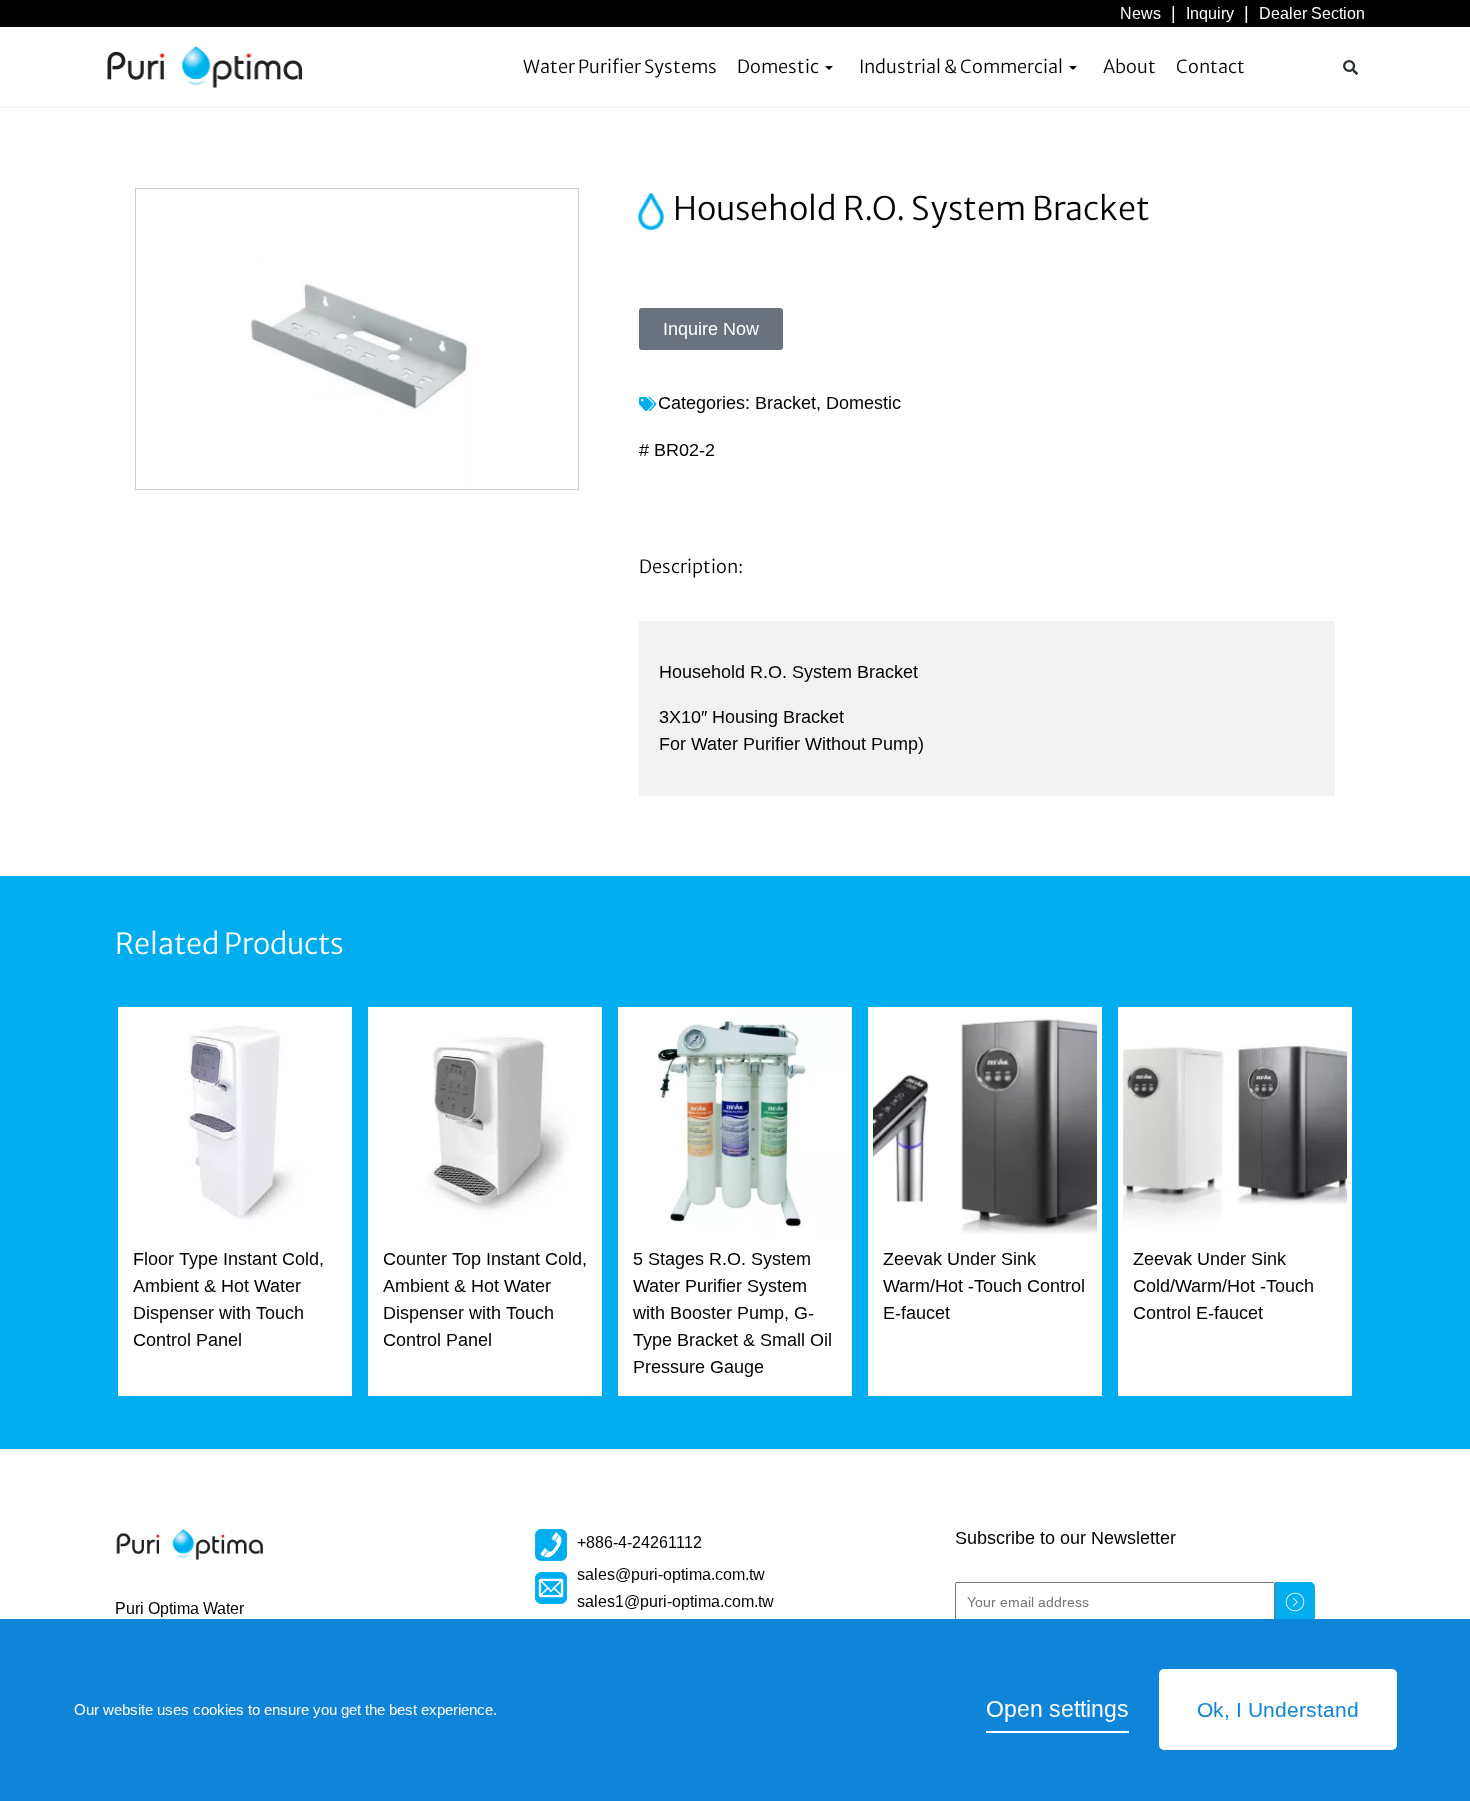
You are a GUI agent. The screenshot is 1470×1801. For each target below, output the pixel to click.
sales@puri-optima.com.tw (671, 1574)
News (1140, 13)
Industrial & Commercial (961, 66)
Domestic (778, 66)
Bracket (785, 403)
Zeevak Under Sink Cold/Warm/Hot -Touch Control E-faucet (1223, 1286)
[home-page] (205, 67)
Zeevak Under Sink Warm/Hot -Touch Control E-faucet (984, 1286)
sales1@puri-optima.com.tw (675, 1601)
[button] (1350, 67)
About (1129, 66)
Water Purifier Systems (620, 66)
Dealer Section (1312, 13)
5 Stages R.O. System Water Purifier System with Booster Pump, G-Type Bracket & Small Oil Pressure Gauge (732, 1313)
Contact (1210, 66)
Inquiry (1210, 13)
